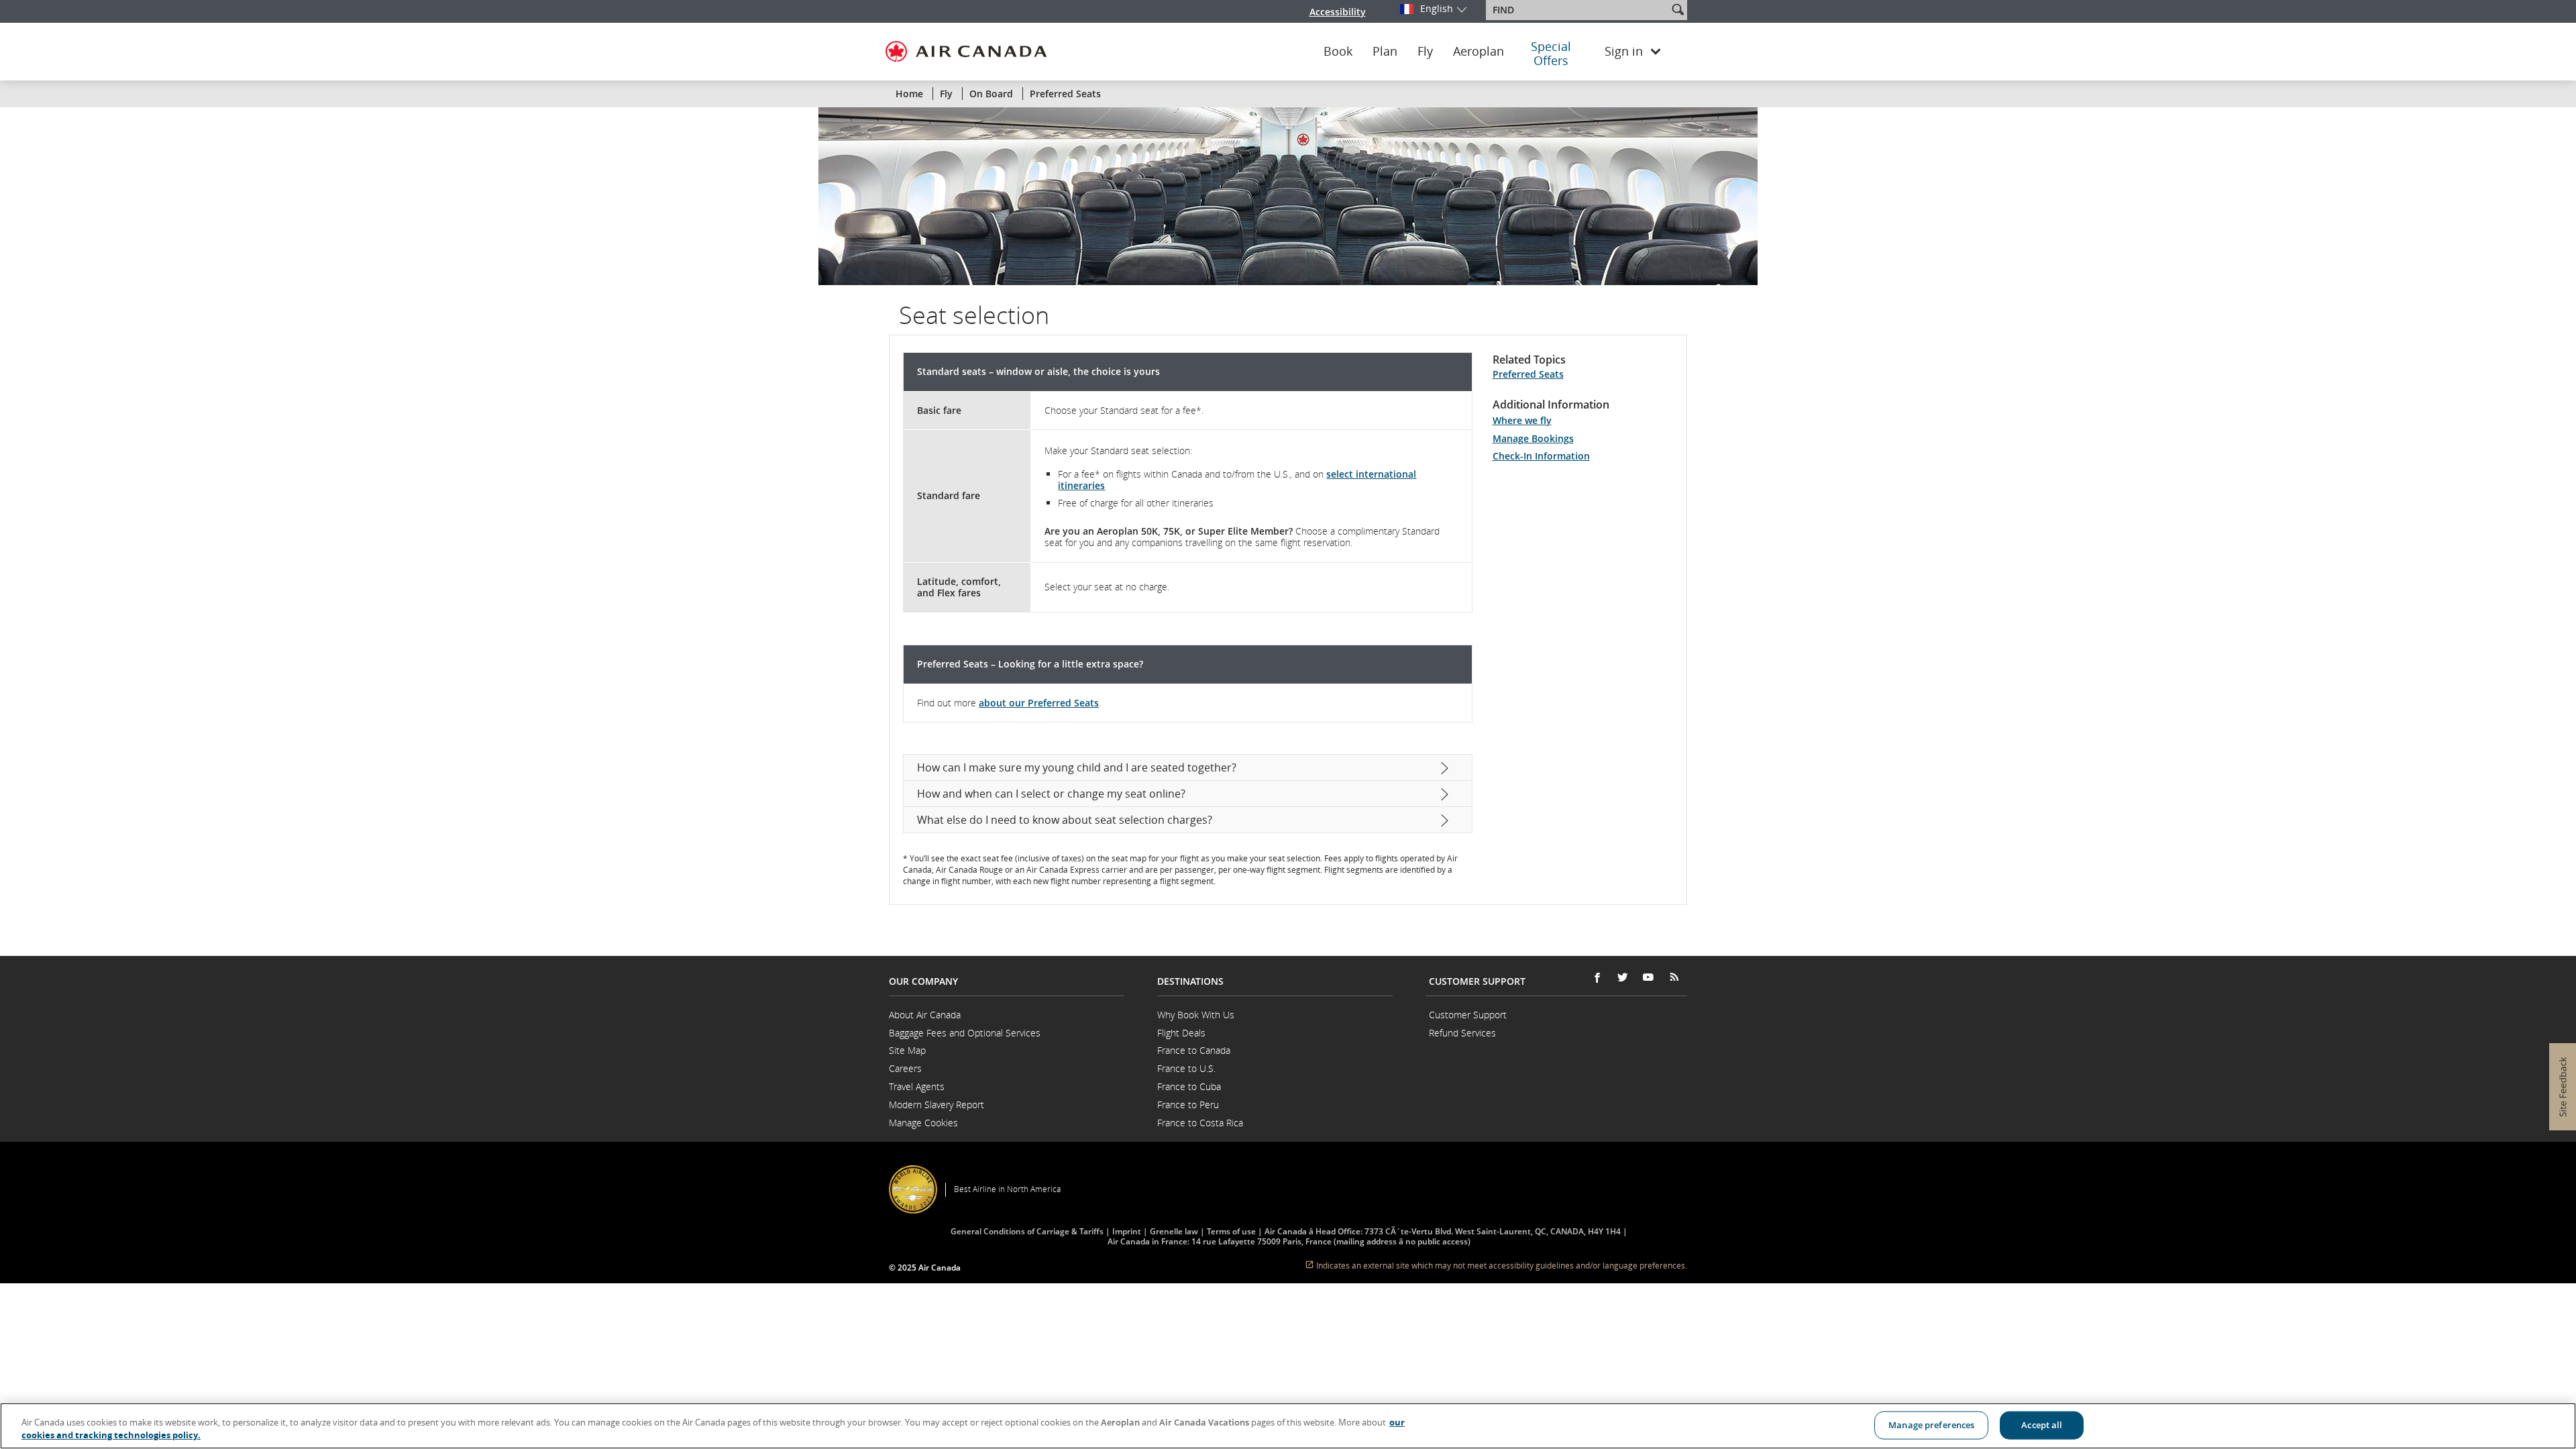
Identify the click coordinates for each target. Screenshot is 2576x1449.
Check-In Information (1541, 456)
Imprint (1127, 1231)
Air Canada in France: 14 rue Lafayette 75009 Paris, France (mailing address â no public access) (1289, 1241)
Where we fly (1522, 420)
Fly (1425, 52)
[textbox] (1578, 10)
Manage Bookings (1533, 438)
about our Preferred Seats (1039, 703)
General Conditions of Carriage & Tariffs (1027, 1231)
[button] (1678, 9)
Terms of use (1231, 1231)
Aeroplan (1479, 52)
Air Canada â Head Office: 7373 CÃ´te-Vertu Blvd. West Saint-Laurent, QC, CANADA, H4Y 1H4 (1443, 1231)
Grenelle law (1174, 1231)
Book (1338, 52)
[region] (1288, 1426)
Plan (1385, 52)
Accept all (2042, 1425)
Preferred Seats (1528, 374)
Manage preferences (1931, 1425)
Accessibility (1338, 12)
